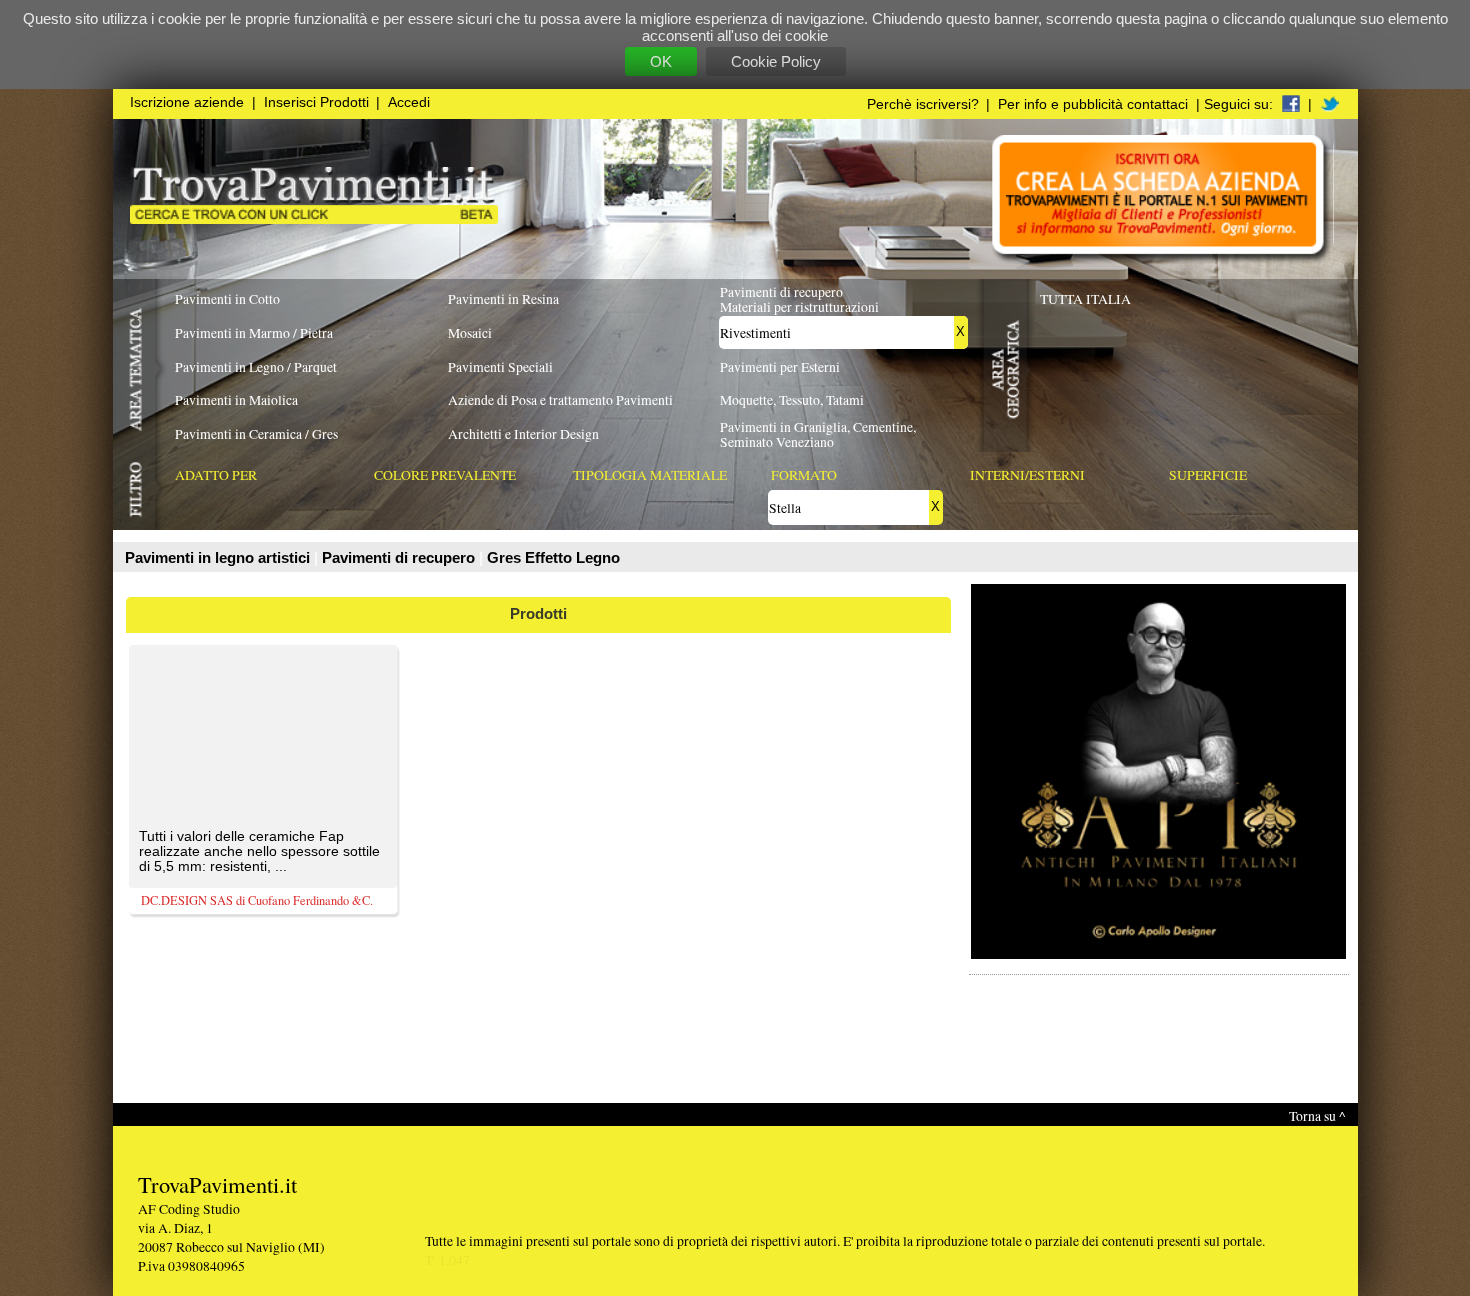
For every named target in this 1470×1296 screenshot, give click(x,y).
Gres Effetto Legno (553, 557)
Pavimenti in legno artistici (219, 557)
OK (661, 61)
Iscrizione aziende (187, 102)
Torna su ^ (1317, 1115)
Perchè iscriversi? (923, 104)
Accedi (409, 102)
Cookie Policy (776, 61)
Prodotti (538, 613)
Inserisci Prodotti (316, 102)
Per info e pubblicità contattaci (1093, 104)
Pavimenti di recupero (400, 557)
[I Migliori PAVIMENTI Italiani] (314, 218)
